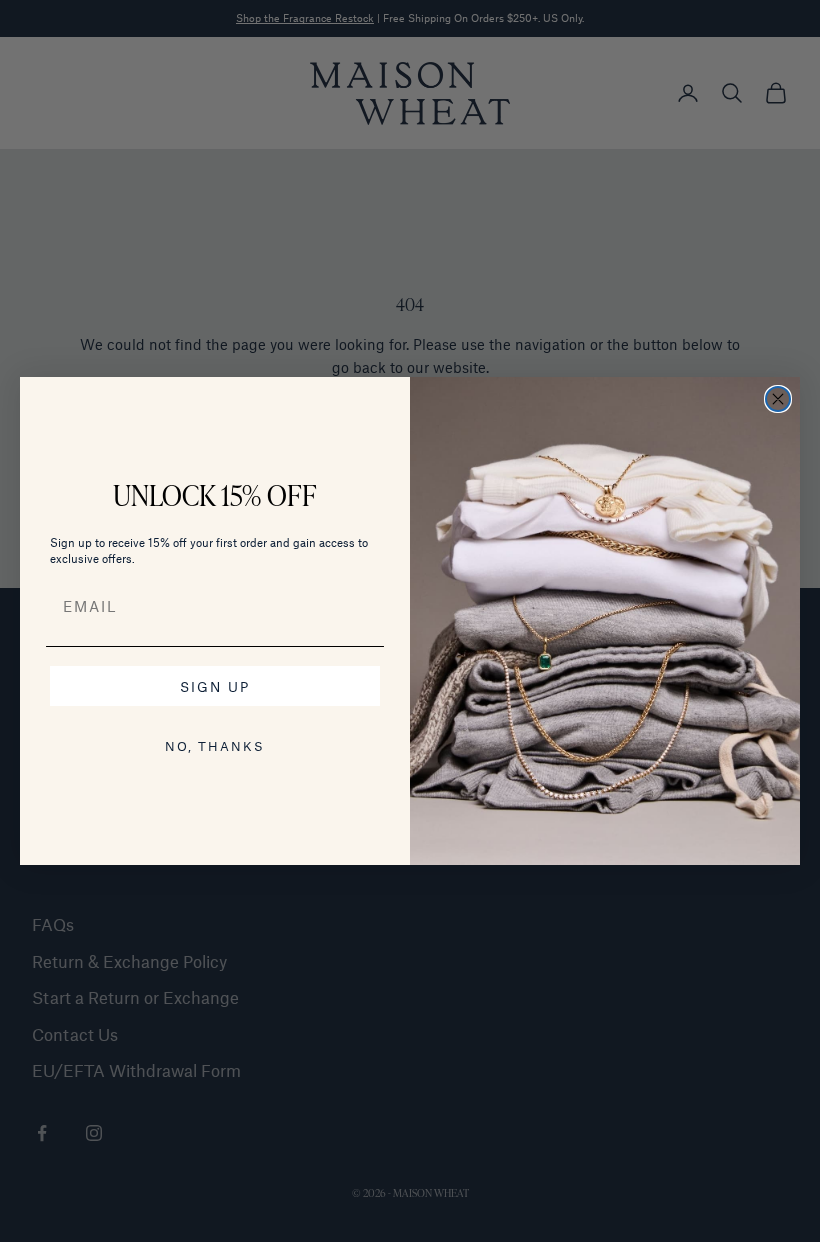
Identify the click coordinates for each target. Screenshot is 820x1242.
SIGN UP (215, 686)
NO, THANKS (215, 746)
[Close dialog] (778, 399)
